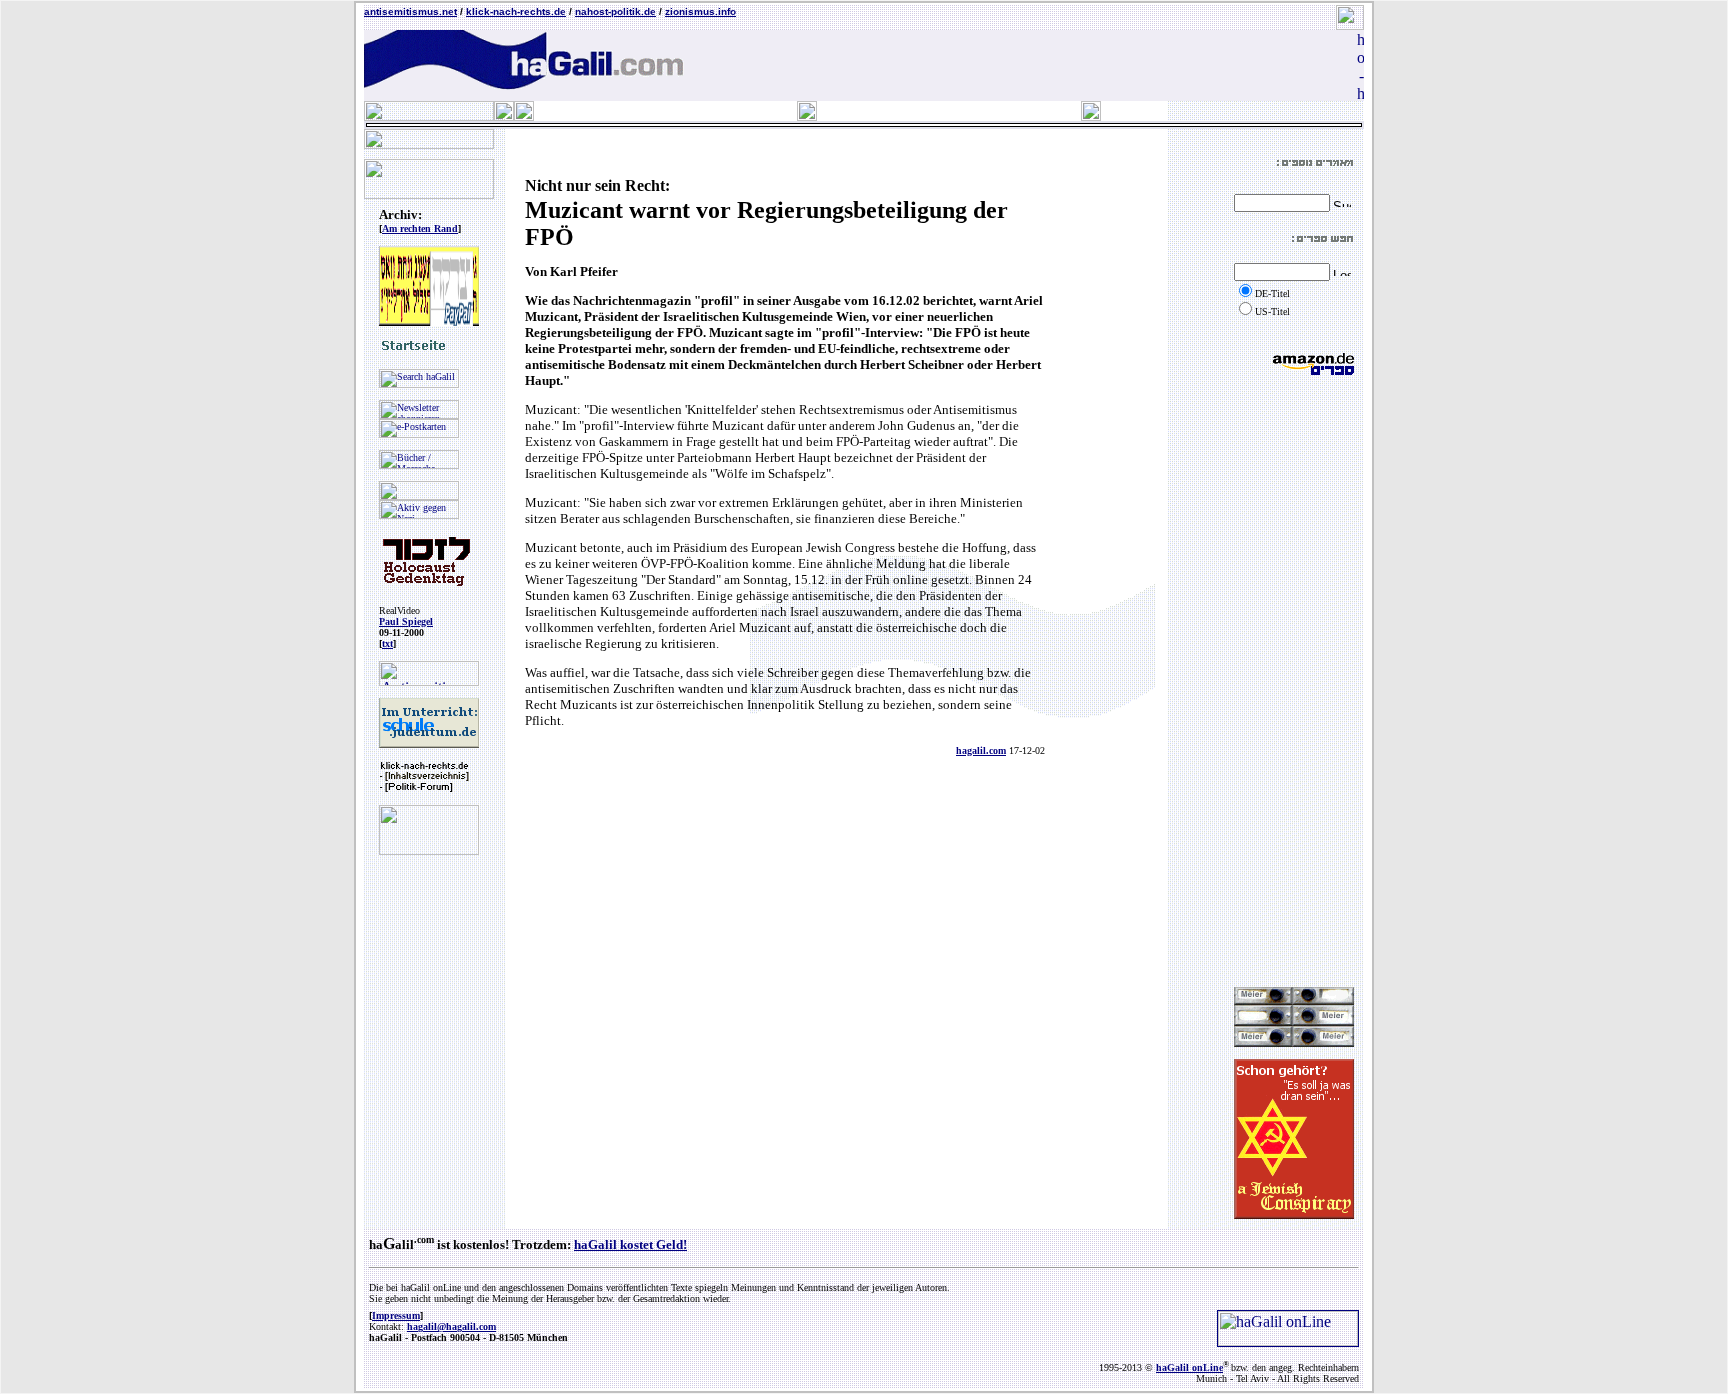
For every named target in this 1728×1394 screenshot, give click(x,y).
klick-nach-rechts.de (516, 11)
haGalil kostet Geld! (630, 1244)
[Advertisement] (1294, 681)
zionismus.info (700, 11)
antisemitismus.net (410, 11)
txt (387, 643)
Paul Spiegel (406, 621)
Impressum (396, 1315)
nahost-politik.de (615, 11)
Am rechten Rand (420, 228)
